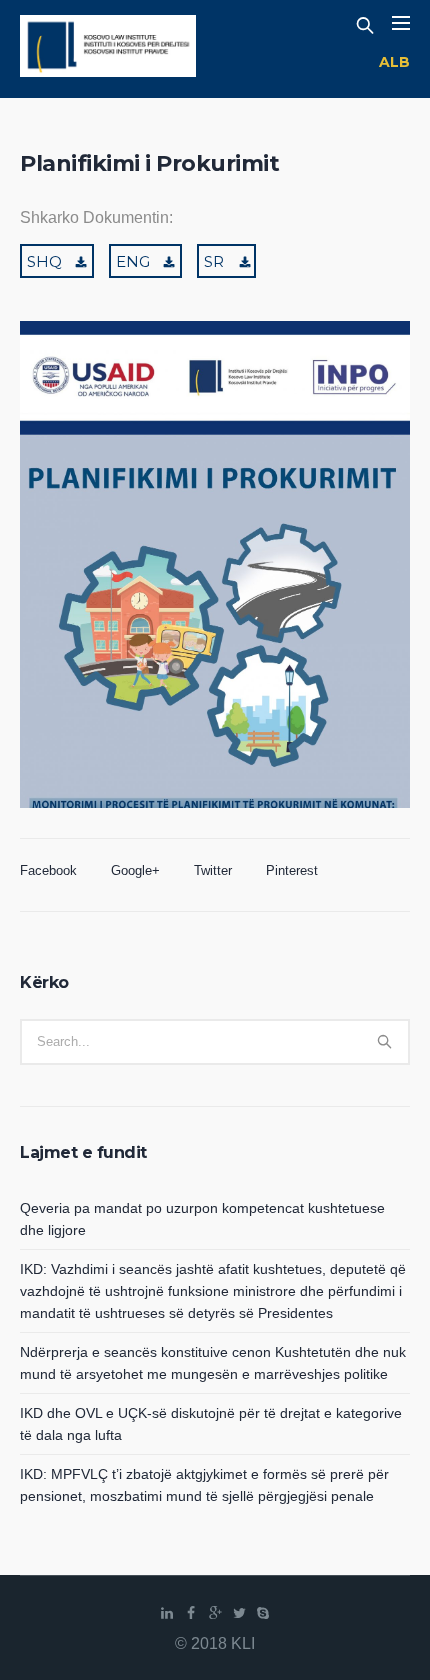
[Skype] (263, 1613)
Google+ (135, 870)
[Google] (215, 1613)
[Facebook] (191, 1613)
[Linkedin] (167, 1613)
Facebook (48, 870)
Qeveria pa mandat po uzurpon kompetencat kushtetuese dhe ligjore (202, 1219)
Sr (214, 261)
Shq (44, 261)
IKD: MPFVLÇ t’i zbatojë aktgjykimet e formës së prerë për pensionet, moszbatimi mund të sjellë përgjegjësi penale (204, 1485)
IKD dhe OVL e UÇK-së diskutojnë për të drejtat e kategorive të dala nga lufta (211, 1424)
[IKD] (108, 48)
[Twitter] (239, 1613)
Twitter (213, 870)
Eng (133, 261)
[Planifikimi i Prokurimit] (215, 597)
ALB (394, 62)
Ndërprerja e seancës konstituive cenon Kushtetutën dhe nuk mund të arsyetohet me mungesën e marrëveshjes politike (213, 1363)
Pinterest (292, 870)
